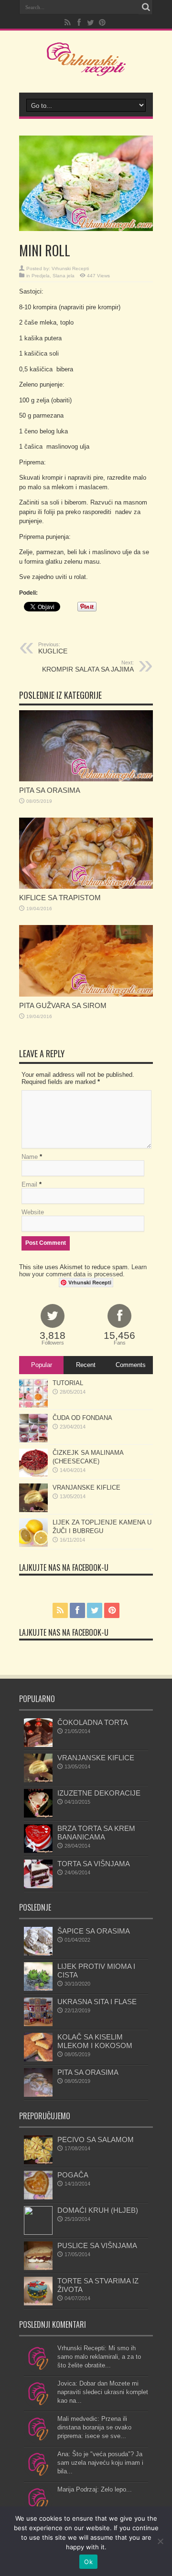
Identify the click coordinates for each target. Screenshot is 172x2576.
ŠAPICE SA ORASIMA (94, 1931)
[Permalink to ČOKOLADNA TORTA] (38, 1745)
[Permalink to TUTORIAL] (33, 1405)
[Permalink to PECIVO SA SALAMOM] (38, 2162)
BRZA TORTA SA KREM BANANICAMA (96, 1833)
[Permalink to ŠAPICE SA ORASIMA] (38, 1953)
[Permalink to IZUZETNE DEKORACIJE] (38, 1815)
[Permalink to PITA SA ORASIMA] (86, 779)
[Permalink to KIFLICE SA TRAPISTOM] (86, 887)
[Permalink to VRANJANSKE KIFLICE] (33, 1510)
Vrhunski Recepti (70, 268)
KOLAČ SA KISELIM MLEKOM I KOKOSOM (95, 2041)
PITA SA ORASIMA (50, 790)
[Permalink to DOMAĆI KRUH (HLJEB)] (38, 2233)
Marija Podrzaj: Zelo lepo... (95, 2489)
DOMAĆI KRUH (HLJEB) (98, 2210)
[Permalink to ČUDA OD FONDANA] (33, 1440)
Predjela (41, 276)
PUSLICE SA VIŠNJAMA (97, 2245)
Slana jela (64, 276)
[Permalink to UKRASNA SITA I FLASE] (38, 2024)
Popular (42, 1365)
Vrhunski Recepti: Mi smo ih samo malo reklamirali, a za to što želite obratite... (99, 2357)
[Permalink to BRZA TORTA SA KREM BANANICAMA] (38, 1851)
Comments (131, 1365)
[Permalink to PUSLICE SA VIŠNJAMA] (38, 2268)
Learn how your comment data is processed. (83, 1271)
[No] (160, 2541)
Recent (86, 1365)
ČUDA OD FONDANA (82, 1418)
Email (29, 1184)
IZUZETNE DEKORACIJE (99, 1793)
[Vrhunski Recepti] (86, 69)
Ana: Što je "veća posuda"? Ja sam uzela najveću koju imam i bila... (100, 2463)
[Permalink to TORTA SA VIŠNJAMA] (38, 1886)
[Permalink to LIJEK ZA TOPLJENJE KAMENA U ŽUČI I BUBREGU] (33, 1545)
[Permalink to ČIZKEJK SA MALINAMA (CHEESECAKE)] (33, 1475)
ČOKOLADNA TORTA (93, 1722)
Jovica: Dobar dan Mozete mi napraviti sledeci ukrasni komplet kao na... (103, 2392)
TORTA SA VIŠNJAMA (94, 1864)
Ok (88, 2562)
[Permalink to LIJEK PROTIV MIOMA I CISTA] (38, 1989)
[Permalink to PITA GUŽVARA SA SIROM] (86, 994)
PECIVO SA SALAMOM (96, 2140)
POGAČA (73, 2175)
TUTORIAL (68, 1383)
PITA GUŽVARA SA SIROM (63, 1005)
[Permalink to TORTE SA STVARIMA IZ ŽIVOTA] (38, 2303)
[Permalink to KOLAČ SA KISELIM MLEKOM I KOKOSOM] (38, 2059)
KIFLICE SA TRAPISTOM (60, 898)
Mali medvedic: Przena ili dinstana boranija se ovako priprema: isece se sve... (94, 2427)
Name (30, 1157)
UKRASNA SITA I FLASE (97, 2002)
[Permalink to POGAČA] (38, 2197)
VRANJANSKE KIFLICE (86, 1488)
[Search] (146, 7)
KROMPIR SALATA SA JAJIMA (88, 666)
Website (33, 1212)
